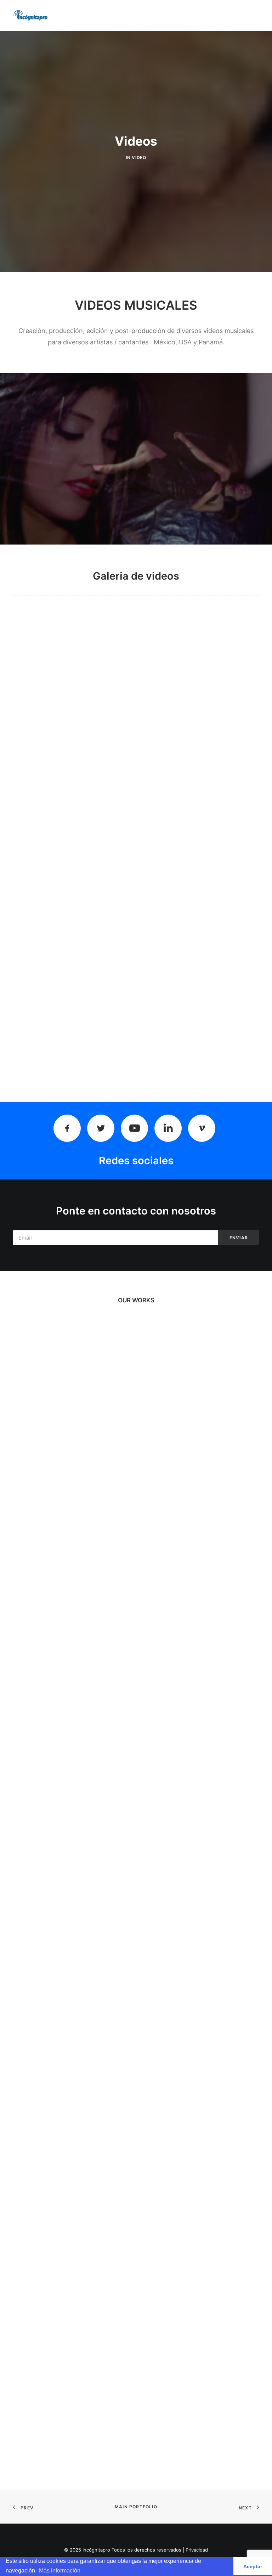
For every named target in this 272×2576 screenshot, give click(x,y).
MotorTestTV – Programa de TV (136, 1875)
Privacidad (197, 2550)
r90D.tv (136, 1679)
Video (139, 157)
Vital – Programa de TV (136, 2070)
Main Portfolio (136, 2507)
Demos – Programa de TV (136, 2266)
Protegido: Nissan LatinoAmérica (136, 1484)
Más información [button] (60, 2571)
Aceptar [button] (253, 2566)
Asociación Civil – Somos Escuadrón (136, 2461)
